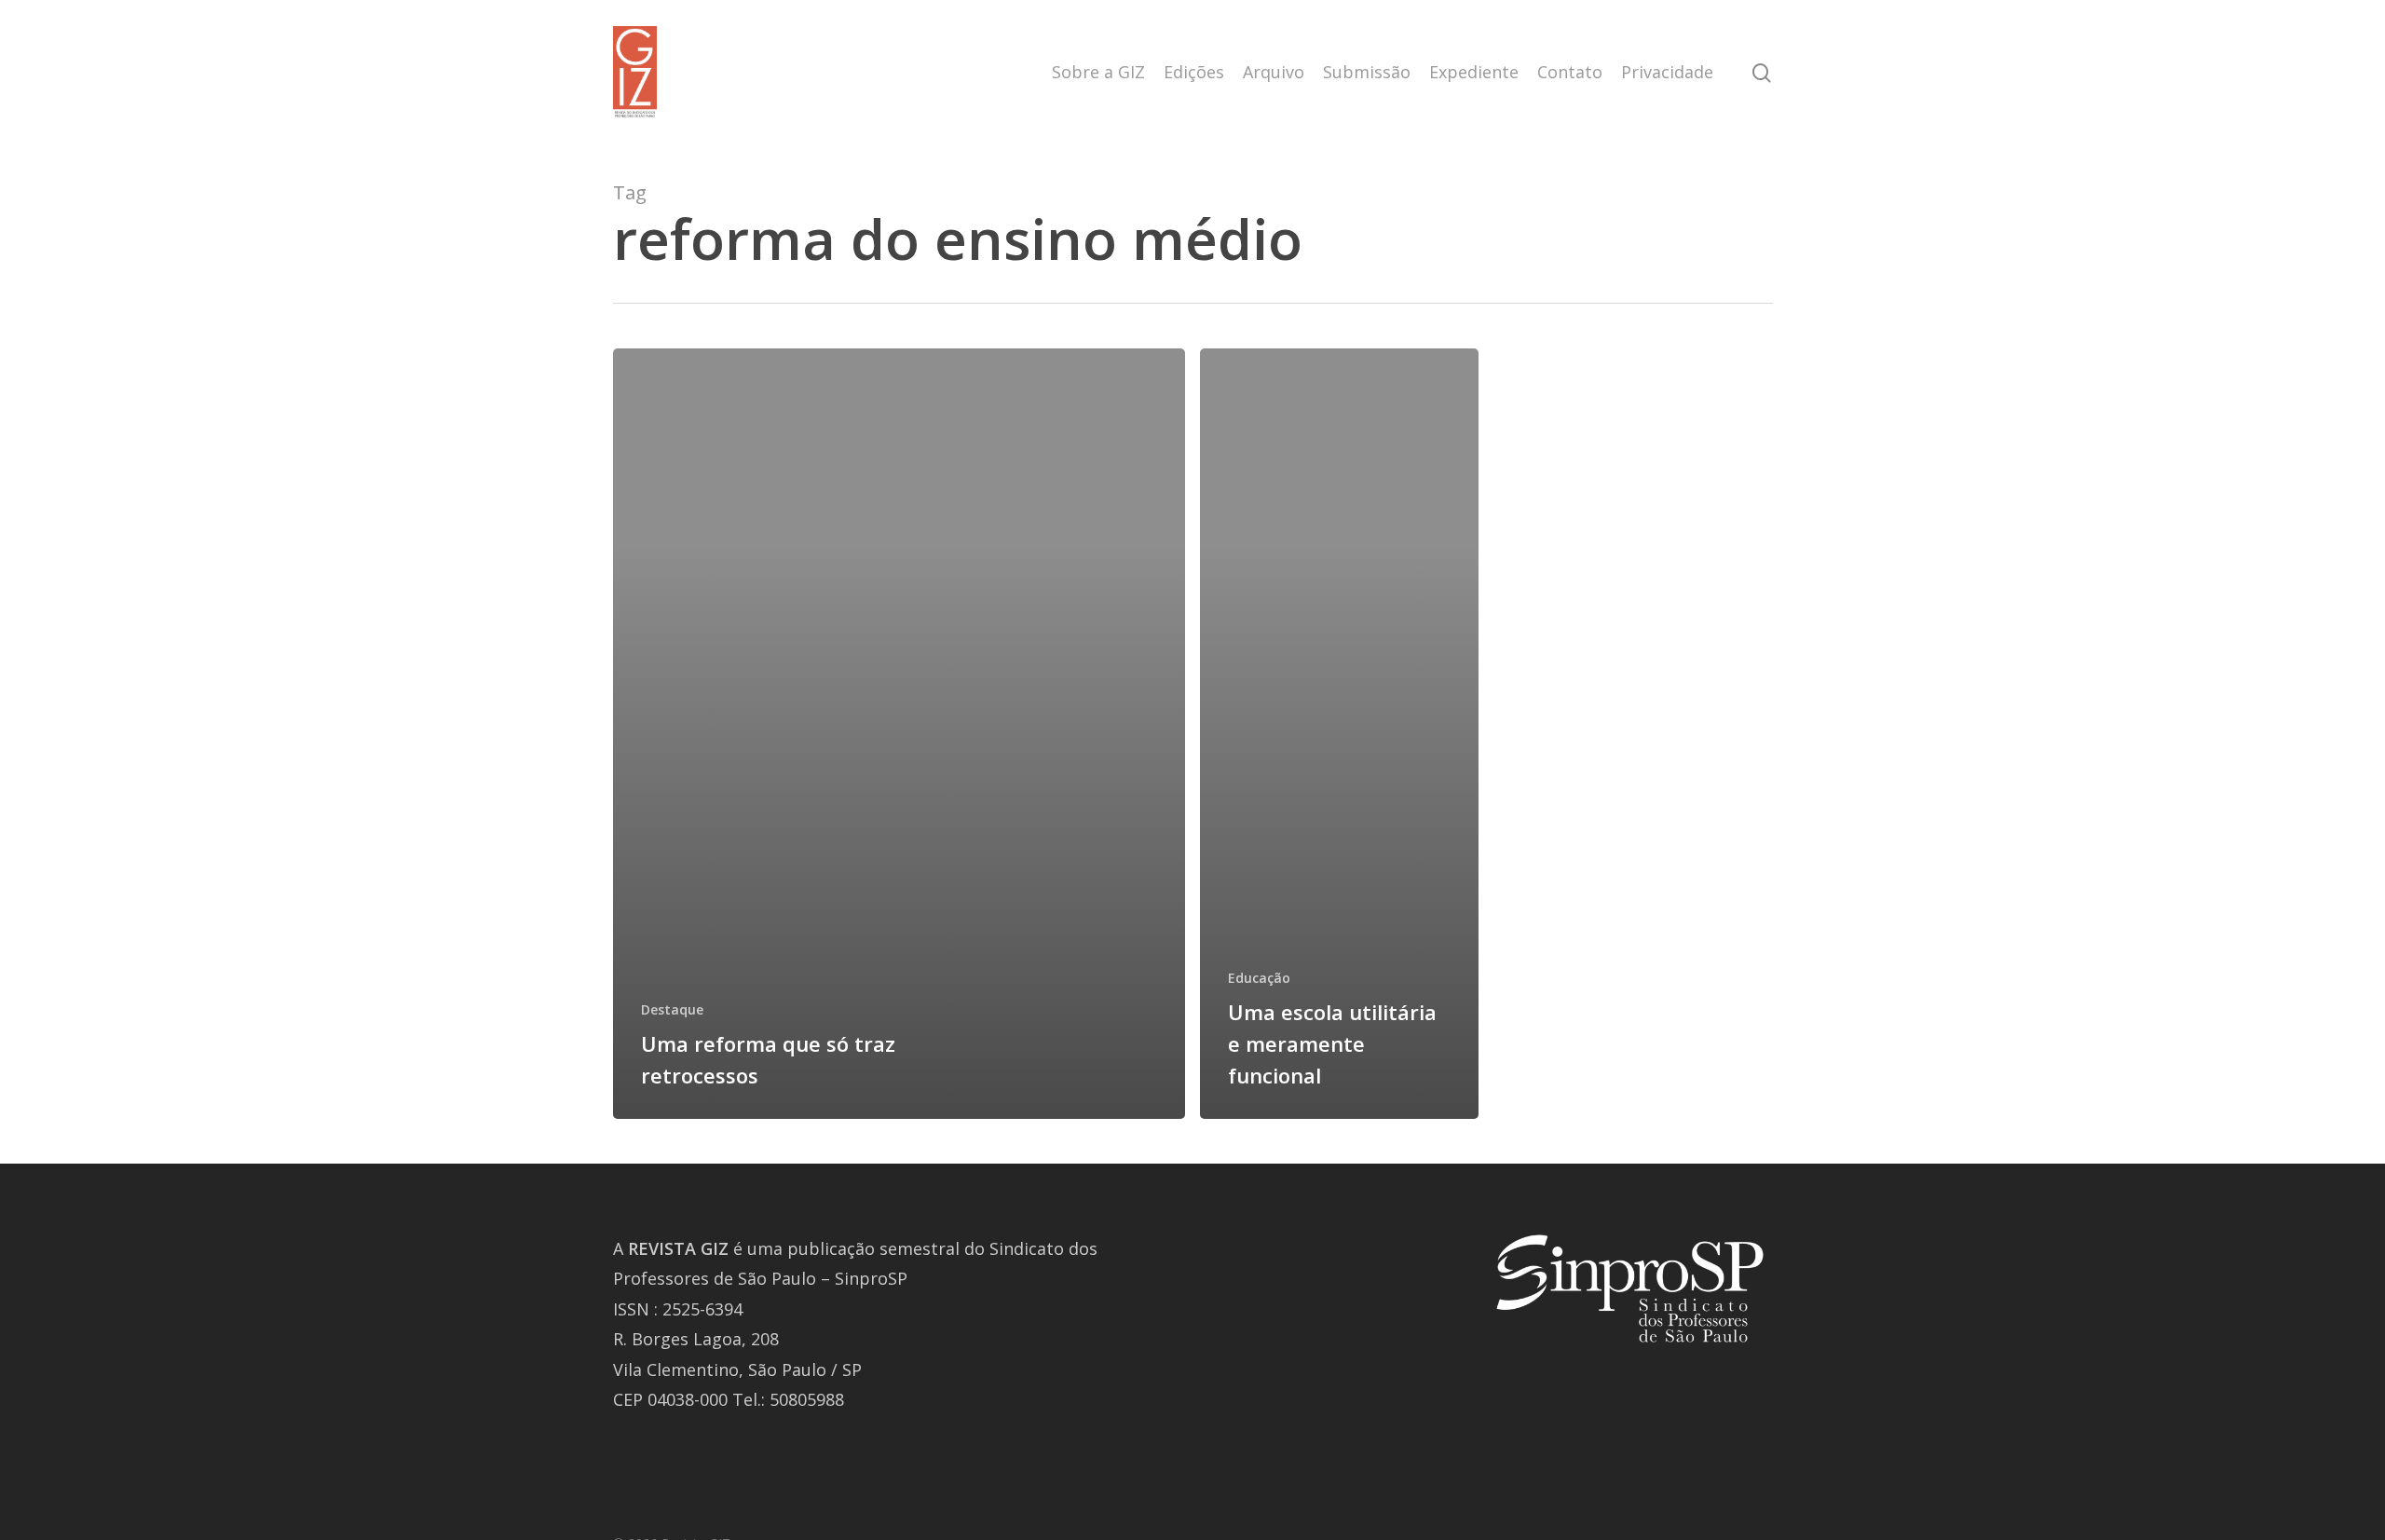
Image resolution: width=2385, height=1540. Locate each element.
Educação (1259, 978)
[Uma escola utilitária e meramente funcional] (1339, 734)
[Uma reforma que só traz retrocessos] (899, 734)
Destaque (672, 1009)
